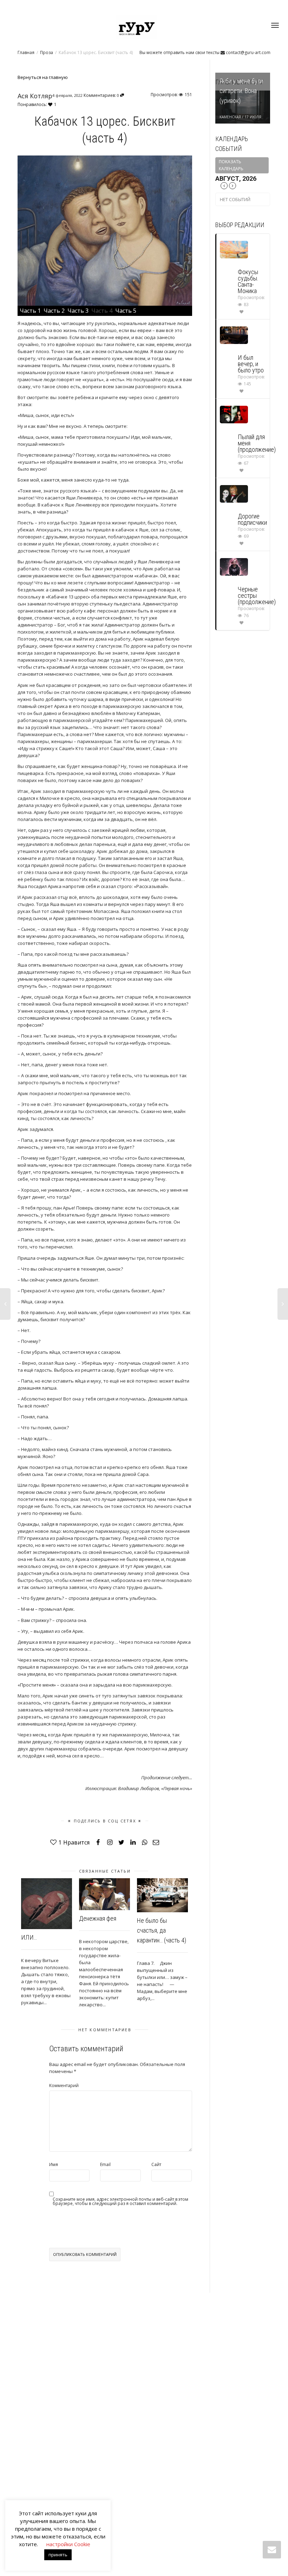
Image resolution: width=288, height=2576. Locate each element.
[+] (47, 1904)
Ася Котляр (35, 96)
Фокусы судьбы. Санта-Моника (248, 281)
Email (105, 2164)
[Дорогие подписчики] (234, 493)
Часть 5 (126, 311)
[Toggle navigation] (275, 25)
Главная (26, 52)
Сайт (156, 2164)
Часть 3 (79, 311)
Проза (47, 52)
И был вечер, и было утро (251, 364)
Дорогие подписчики (252, 519)
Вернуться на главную (43, 77)
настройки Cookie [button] (68, 2544)
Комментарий (64, 2085)
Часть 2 (55, 311)
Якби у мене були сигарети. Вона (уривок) (241, 91)
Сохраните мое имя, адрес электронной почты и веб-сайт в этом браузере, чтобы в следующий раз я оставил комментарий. (120, 2201)
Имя (54, 2164)
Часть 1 (31, 311)
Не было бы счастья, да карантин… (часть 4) (162, 1930)
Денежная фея (98, 1918)
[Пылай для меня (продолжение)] (234, 414)
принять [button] (58, 2555)
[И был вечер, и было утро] (234, 335)
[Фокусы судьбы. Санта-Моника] (234, 249)
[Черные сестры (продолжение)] (234, 566)
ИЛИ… (29, 1937)
